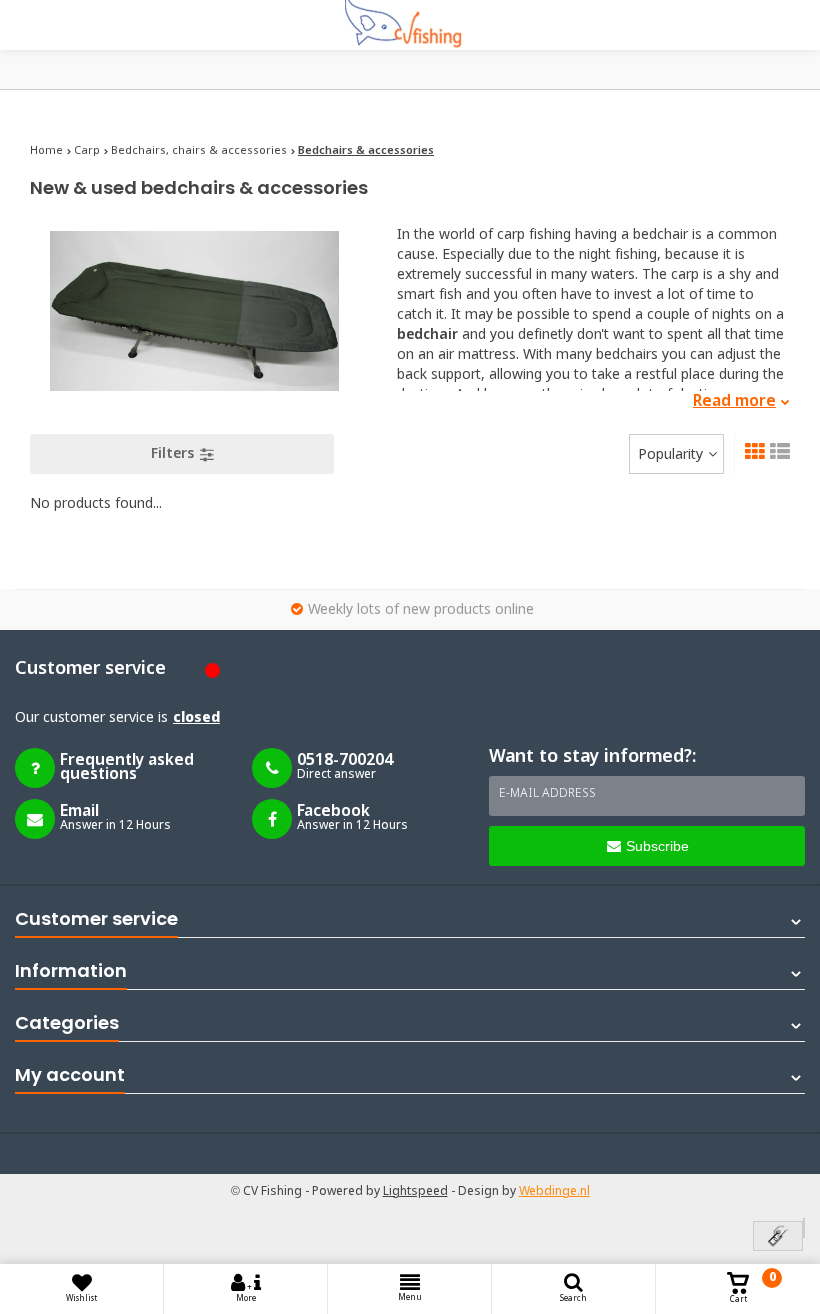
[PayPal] (804, 1228)
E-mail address (547, 794)
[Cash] (778, 1237)
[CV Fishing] (410, 25)
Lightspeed (415, 1192)
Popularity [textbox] (670, 455)
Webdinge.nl (554, 1192)
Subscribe (657, 846)
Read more (734, 401)
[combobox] (676, 454)
